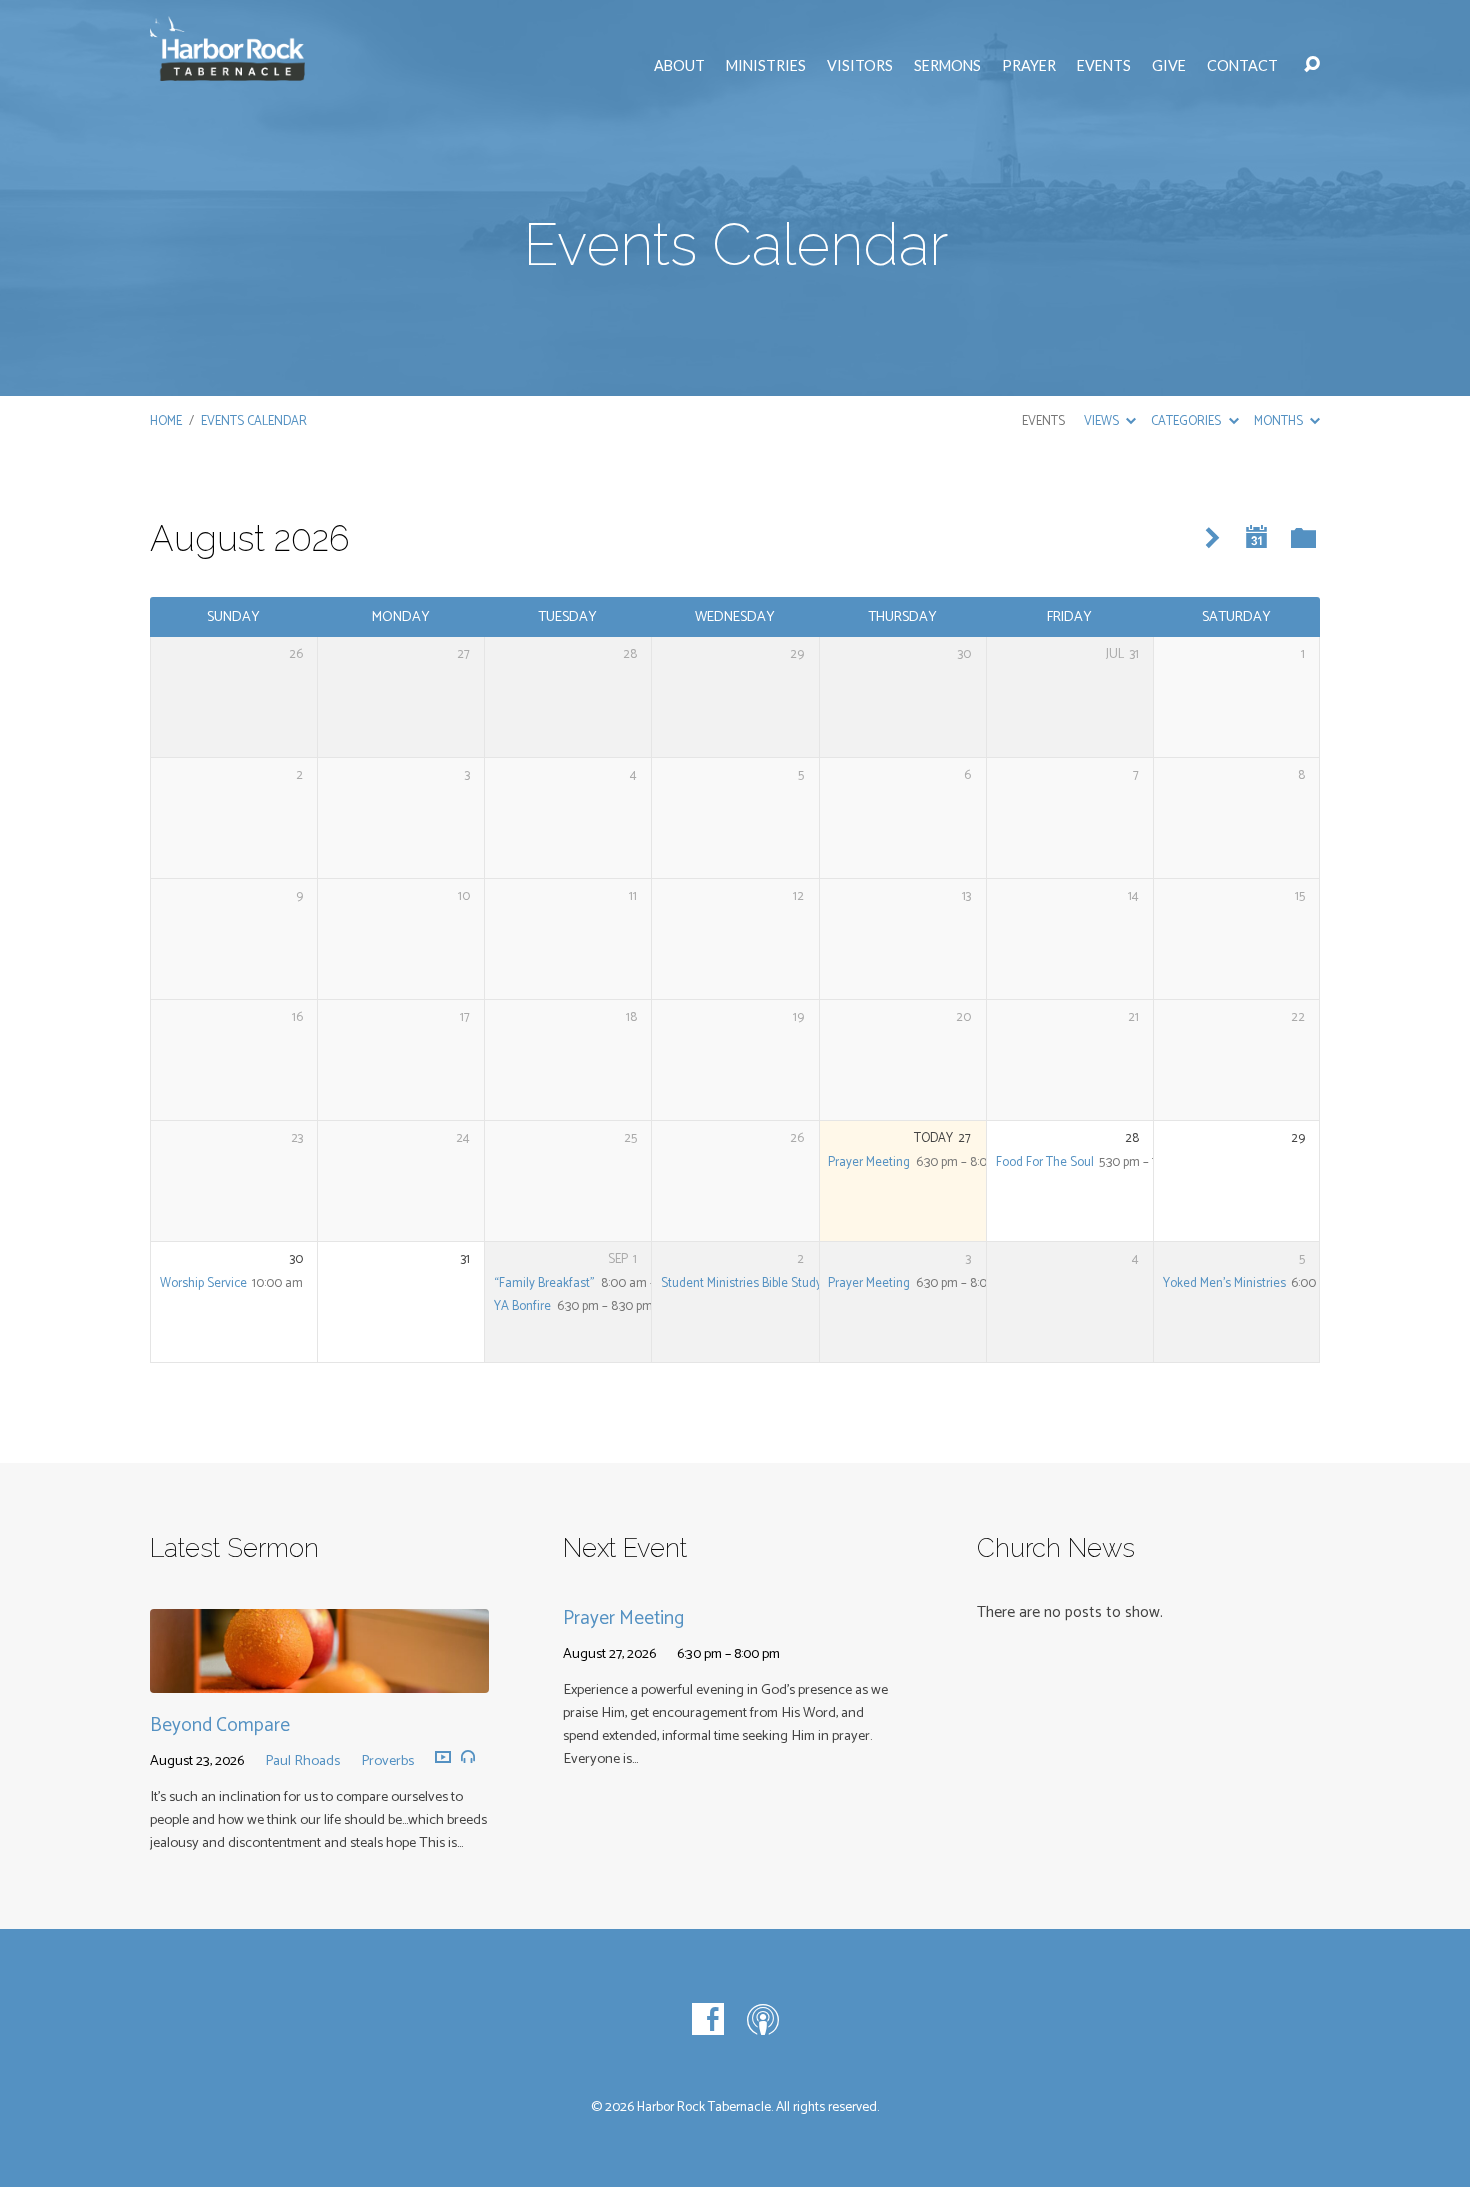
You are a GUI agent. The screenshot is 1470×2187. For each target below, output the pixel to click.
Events (1104, 65)
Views (1103, 421)
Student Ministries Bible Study (741, 1283)
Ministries (766, 65)
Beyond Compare (220, 1725)
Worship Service (203, 1283)
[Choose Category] (1303, 539)
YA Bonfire (522, 1306)
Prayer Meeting (869, 1162)
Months (1280, 421)
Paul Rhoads (302, 1761)
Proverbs (387, 1761)
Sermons (947, 65)
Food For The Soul (1045, 1162)
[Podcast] (763, 2019)
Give (1169, 65)
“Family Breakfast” (544, 1283)
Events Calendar (254, 421)
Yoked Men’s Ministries (1224, 1283)
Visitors (860, 65)
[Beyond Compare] (319, 1678)
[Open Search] (1312, 65)
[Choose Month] (1257, 537)
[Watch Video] (443, 1758)
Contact (1242, 65)
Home (166, 421)
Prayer (1029, 65)
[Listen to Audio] (468, 1757)
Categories (1187, 421)
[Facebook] (708, 2019)
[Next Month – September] (1212, 538)
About (679, 65)
